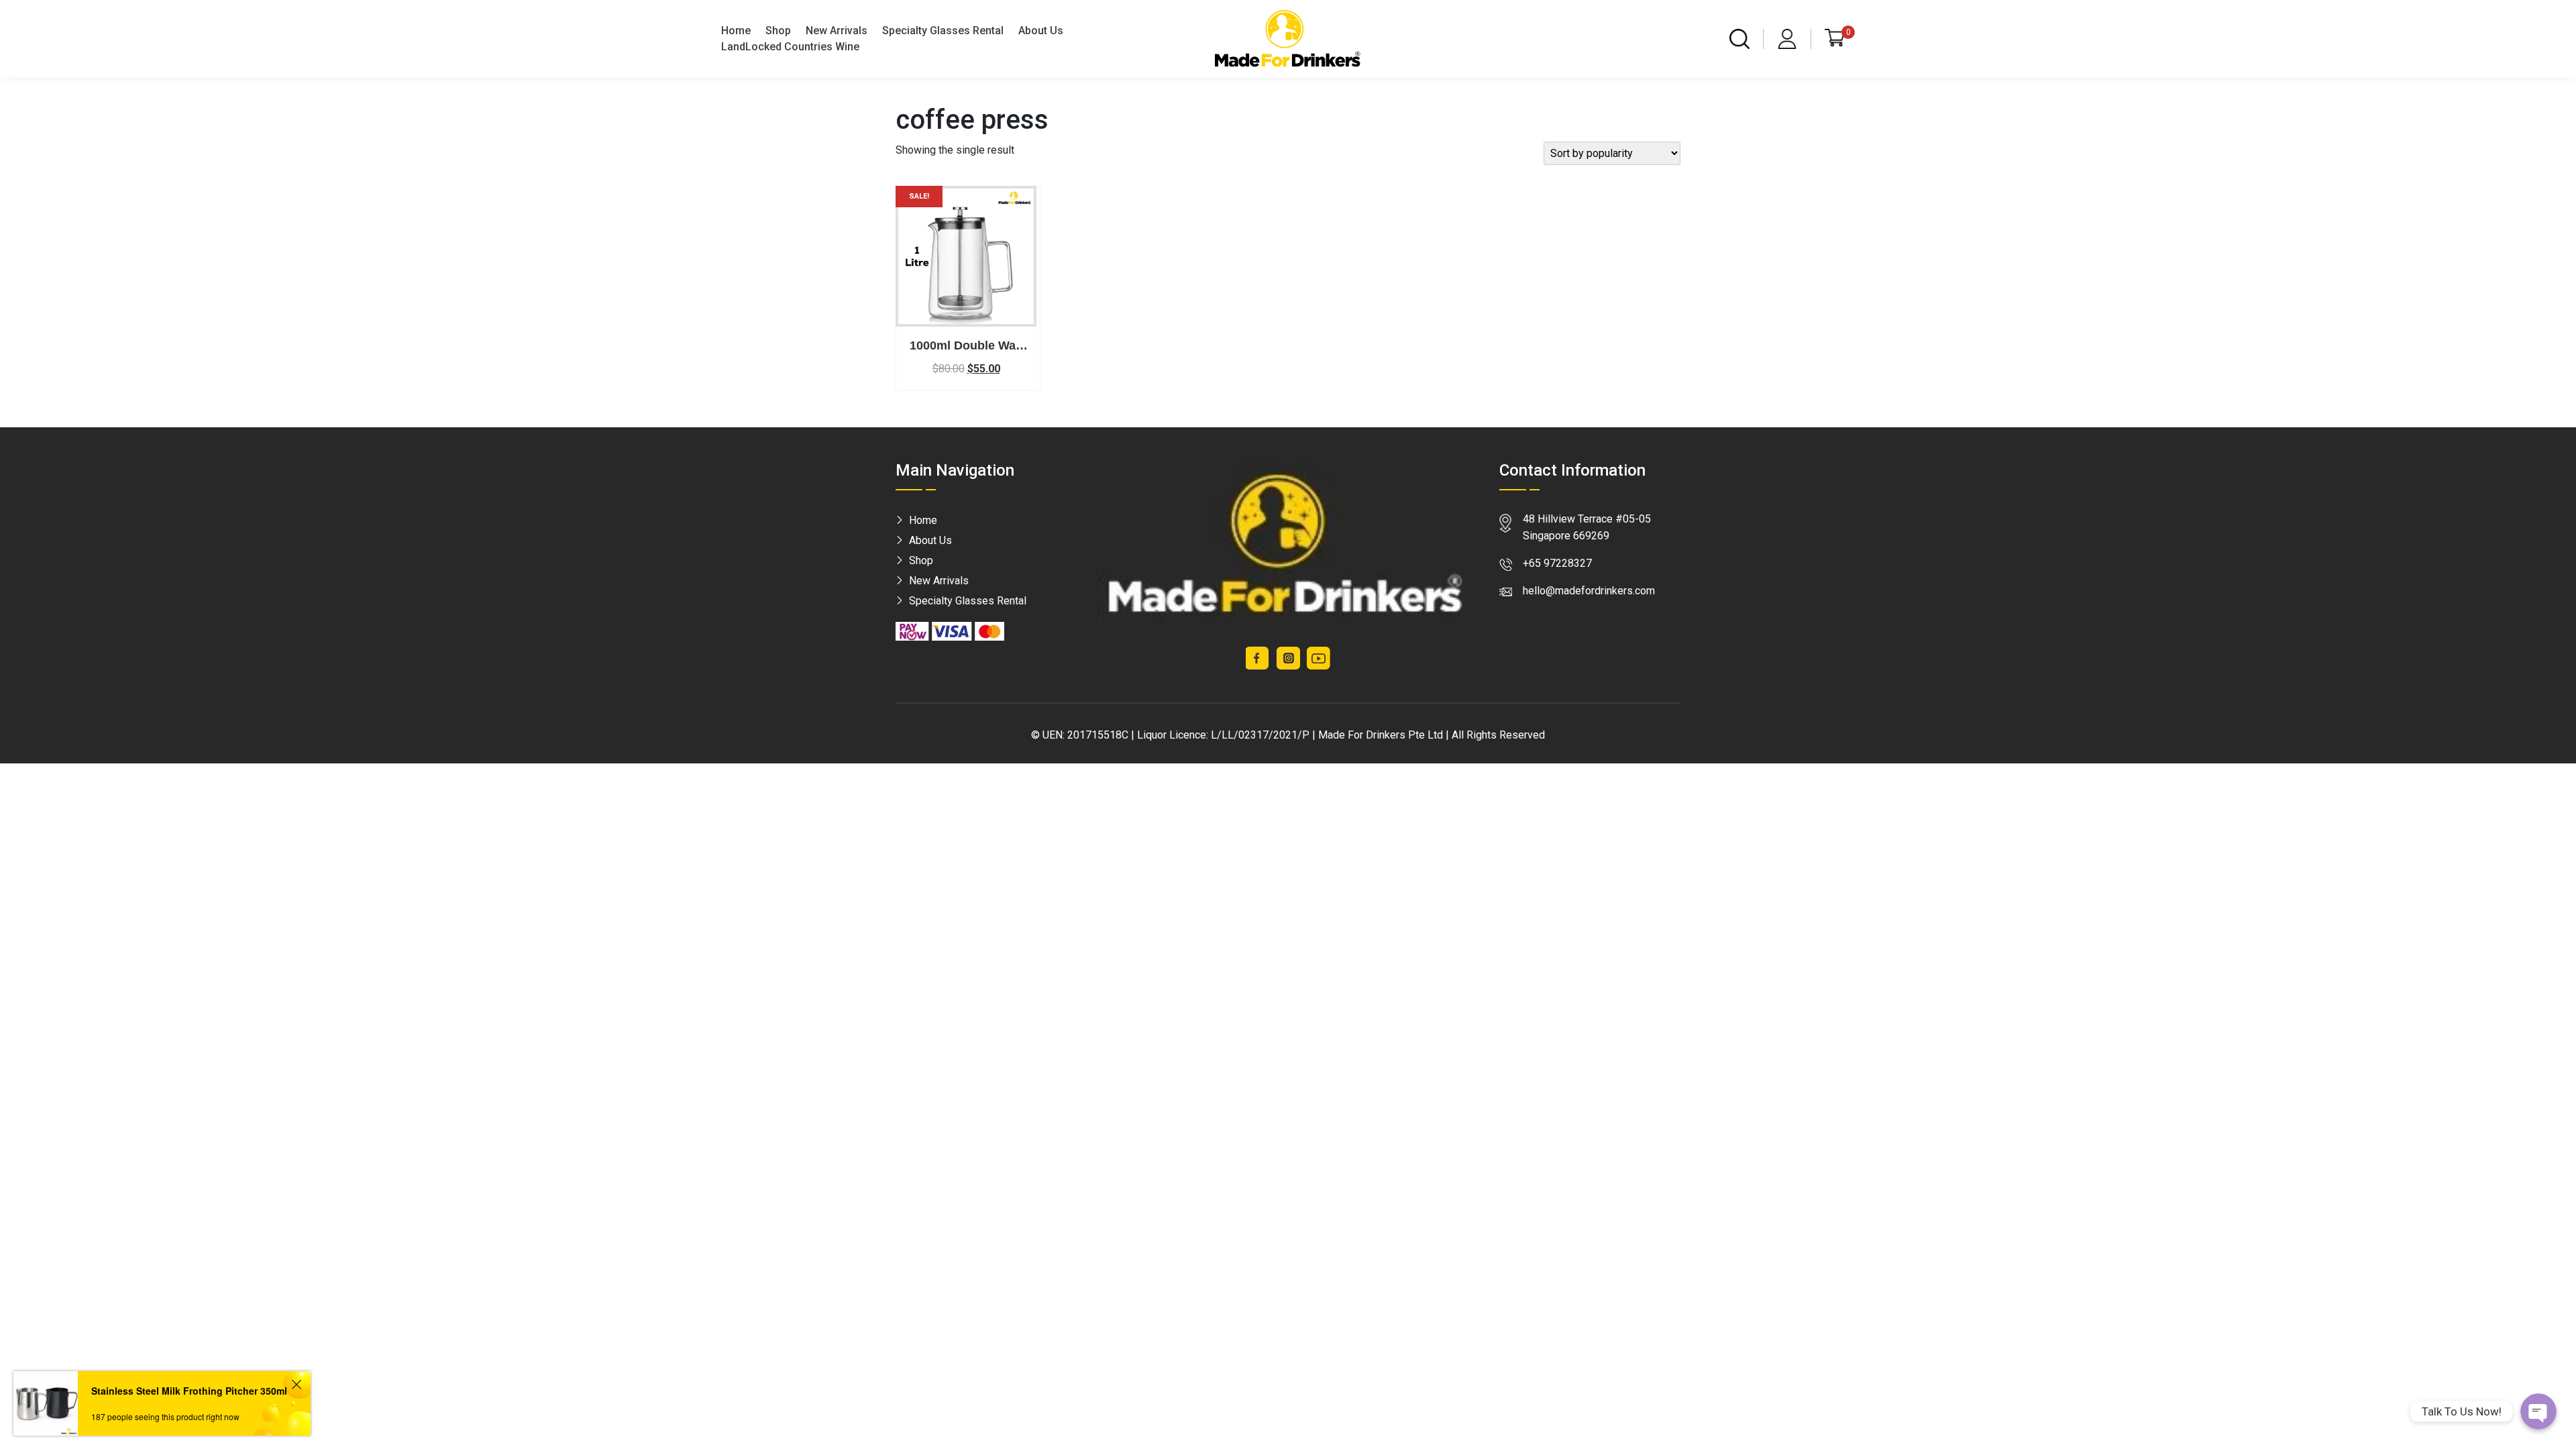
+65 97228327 (1557, 563)
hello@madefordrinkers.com (1589, 591)
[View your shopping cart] (1835, 38)
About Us (1041, 31)
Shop (778, 31)
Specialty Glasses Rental (943, 31)
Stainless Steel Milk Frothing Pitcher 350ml (189, 1391)
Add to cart (966, 315)
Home (736, 31)
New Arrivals (837, 31)
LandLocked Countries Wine (790, 47)
